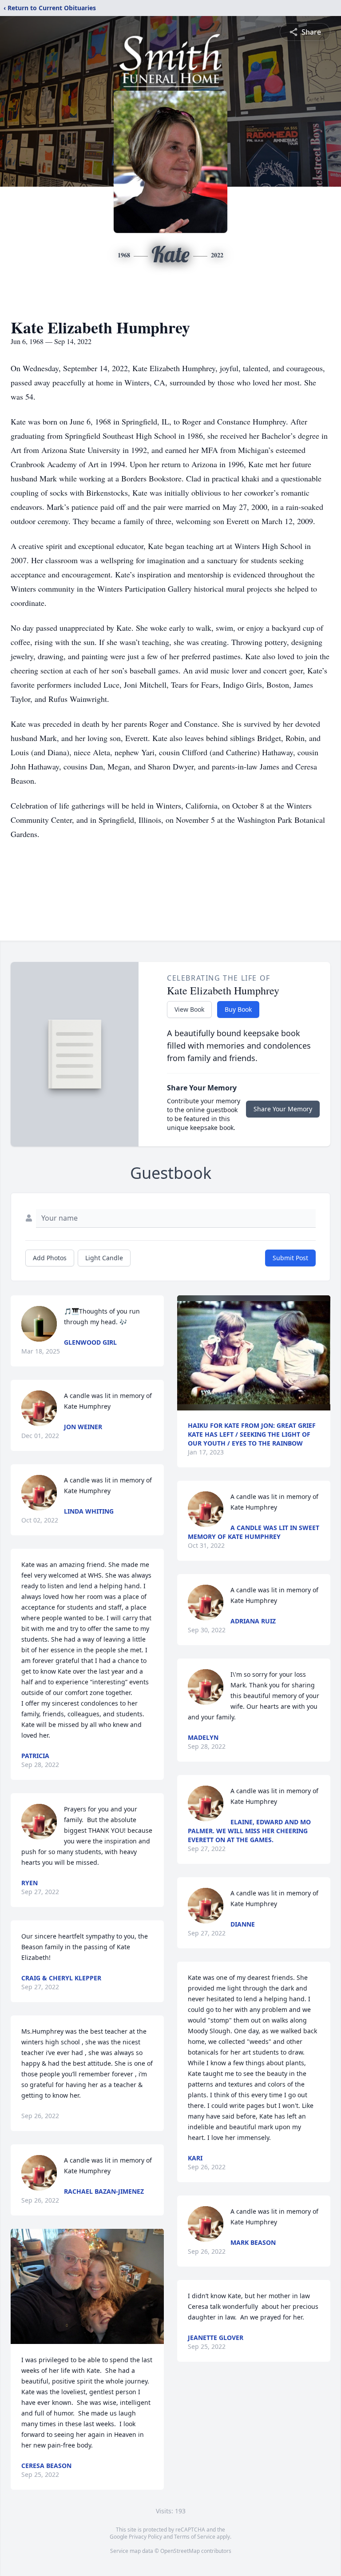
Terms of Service (195, 2537)
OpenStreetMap (180, 2551)
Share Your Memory (283, 1109)
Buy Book (238, 1009)
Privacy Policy (145, 2537)
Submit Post (290, 1258)
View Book (189, 1009)
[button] (87, 2286)
